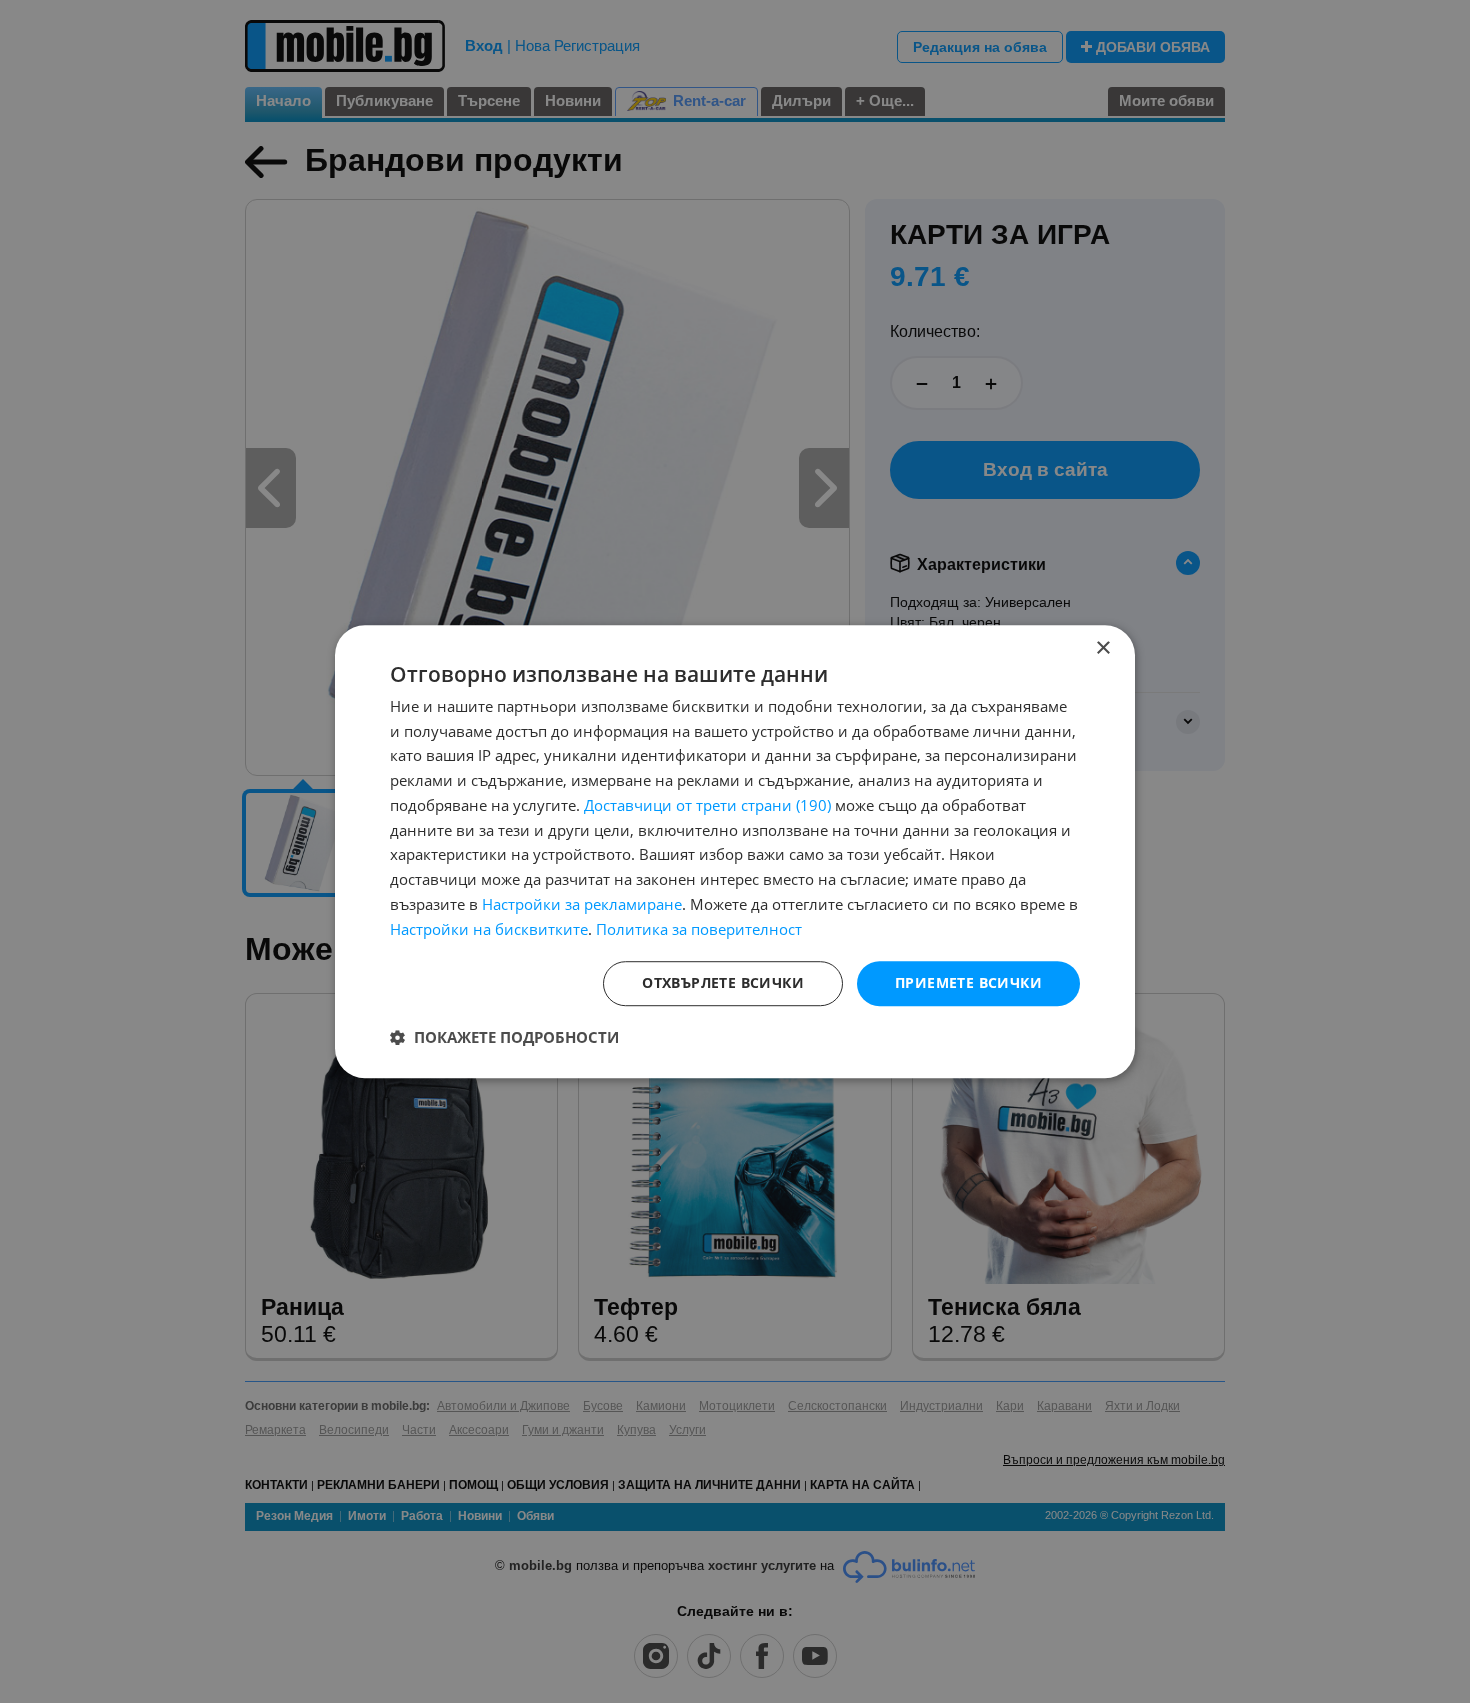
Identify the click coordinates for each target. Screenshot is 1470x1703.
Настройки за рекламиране (582, 904)
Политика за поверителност (699, 929)
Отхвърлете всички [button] (723, 983)
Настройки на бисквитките (489, 929)
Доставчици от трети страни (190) (707, 805)
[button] (504, 1037)
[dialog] (735, 852)
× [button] (1102, 648)
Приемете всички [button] (968, 983)
